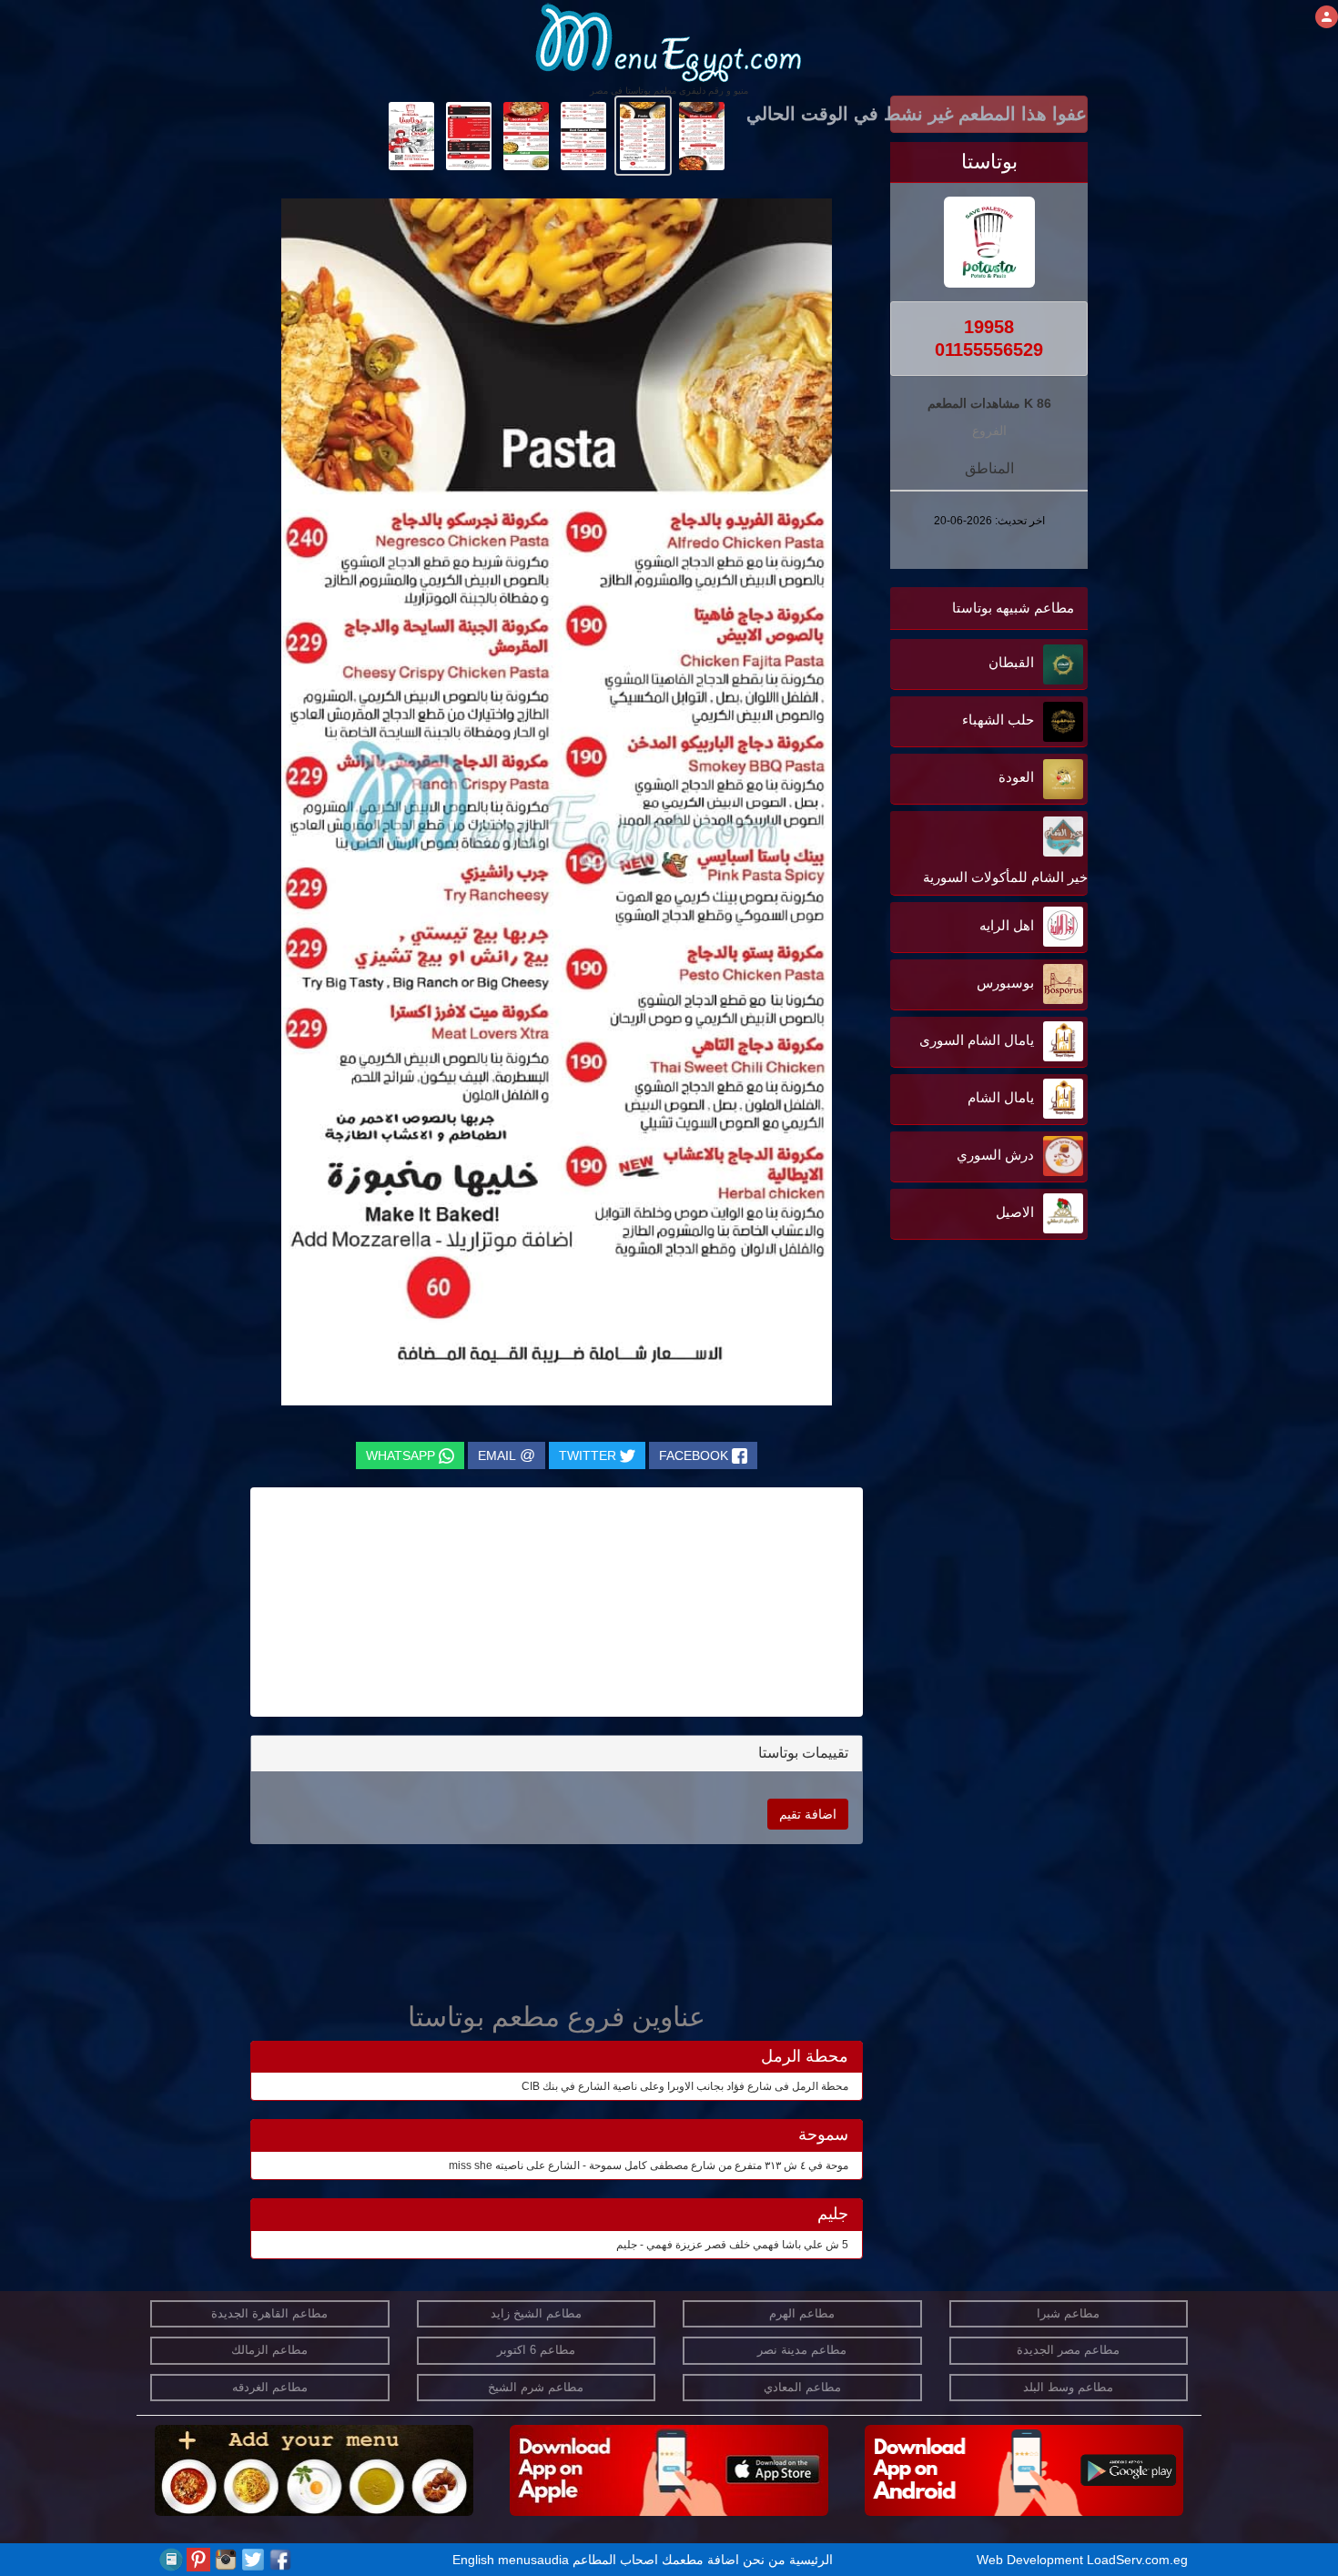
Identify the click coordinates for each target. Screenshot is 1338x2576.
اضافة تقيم (808, 1814)
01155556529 (989, 350)
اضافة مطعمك (700, 2560)
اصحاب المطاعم (615, 2560)
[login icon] (1327, 17)
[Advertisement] (974, 1428)
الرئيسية (811, 2560)
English (473, 2560)
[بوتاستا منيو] (702, 135)
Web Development (1032, 2560)
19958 (989, 327)
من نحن (764, 2560)
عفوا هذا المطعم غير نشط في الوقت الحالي (988, 114)
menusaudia (533, 2560)
